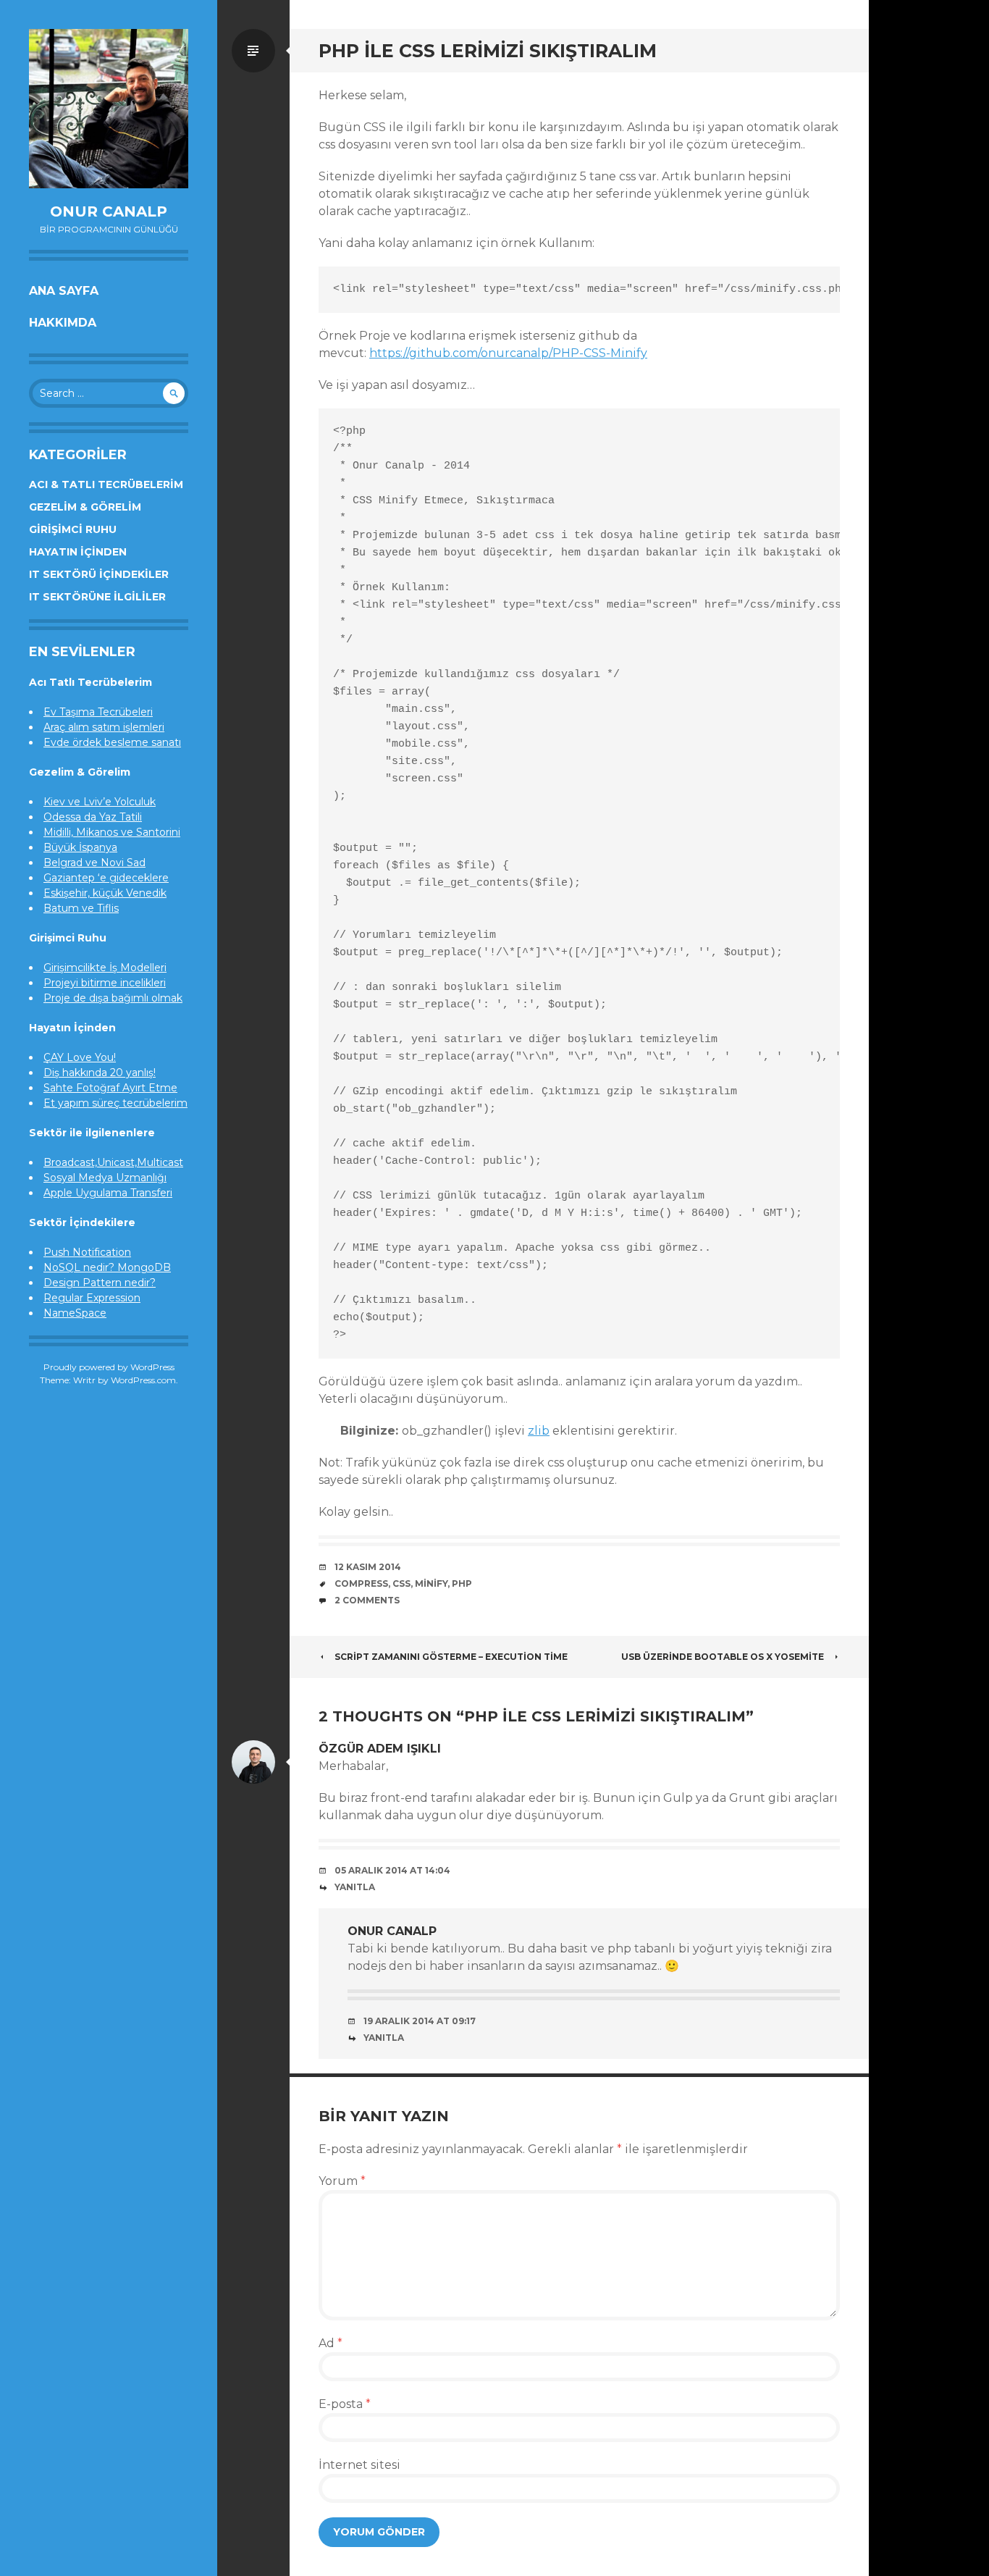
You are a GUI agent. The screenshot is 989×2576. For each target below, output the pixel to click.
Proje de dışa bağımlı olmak (113, 998)
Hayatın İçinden (78, 552)
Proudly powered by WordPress (109, 1367)
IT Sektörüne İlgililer (97, 597)
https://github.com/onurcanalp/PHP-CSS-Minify (508, 353)
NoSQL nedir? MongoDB (107, 1267)
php (462, 1583)
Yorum (342, 2181)
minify (431, 1583)
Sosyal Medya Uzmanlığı (105, 1178)
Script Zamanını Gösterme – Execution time (451, 1657)
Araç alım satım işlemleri (104, 727)
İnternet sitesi (359, 2465)
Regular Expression (92, 1298)
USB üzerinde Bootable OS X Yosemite (723, 1657)
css (401, 1583)
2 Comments (367, 1600)
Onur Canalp (109, 211)
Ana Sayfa (64, 291)
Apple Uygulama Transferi (108, 1193)
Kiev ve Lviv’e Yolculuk (100, 802)
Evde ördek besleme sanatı (112, 742)
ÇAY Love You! (80, 1057)
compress (361, 1583)
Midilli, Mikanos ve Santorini (112, 832)
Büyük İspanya (80, 847)
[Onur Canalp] (109, 109)
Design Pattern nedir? (100, 1283)
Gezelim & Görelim (85, 507)
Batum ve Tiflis (81, 908)
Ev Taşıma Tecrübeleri (98, 712)
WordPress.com (143, 1380)
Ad (331, 2343)
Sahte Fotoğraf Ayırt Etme (110, 1088)
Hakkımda (63, 323)
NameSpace (75, 1313)
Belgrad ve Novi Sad (94, 863)
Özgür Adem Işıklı (380, 1749)
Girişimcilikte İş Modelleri (105, 968)
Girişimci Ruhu (73, 529)
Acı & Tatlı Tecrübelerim (106, 484)
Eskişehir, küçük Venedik (105, 893)
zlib (539, 1431)
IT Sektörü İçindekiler (99, 574)
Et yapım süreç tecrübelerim (115, 1103)
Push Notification (87, 1252)
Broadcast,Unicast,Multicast (113, 1162)
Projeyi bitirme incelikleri (105, 983)
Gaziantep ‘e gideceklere (106, 878)
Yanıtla (355, 1887)
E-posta (345, 2404)
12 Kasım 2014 (368, 1567)
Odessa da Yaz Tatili (93, 817)
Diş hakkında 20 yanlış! (100, 1073)
